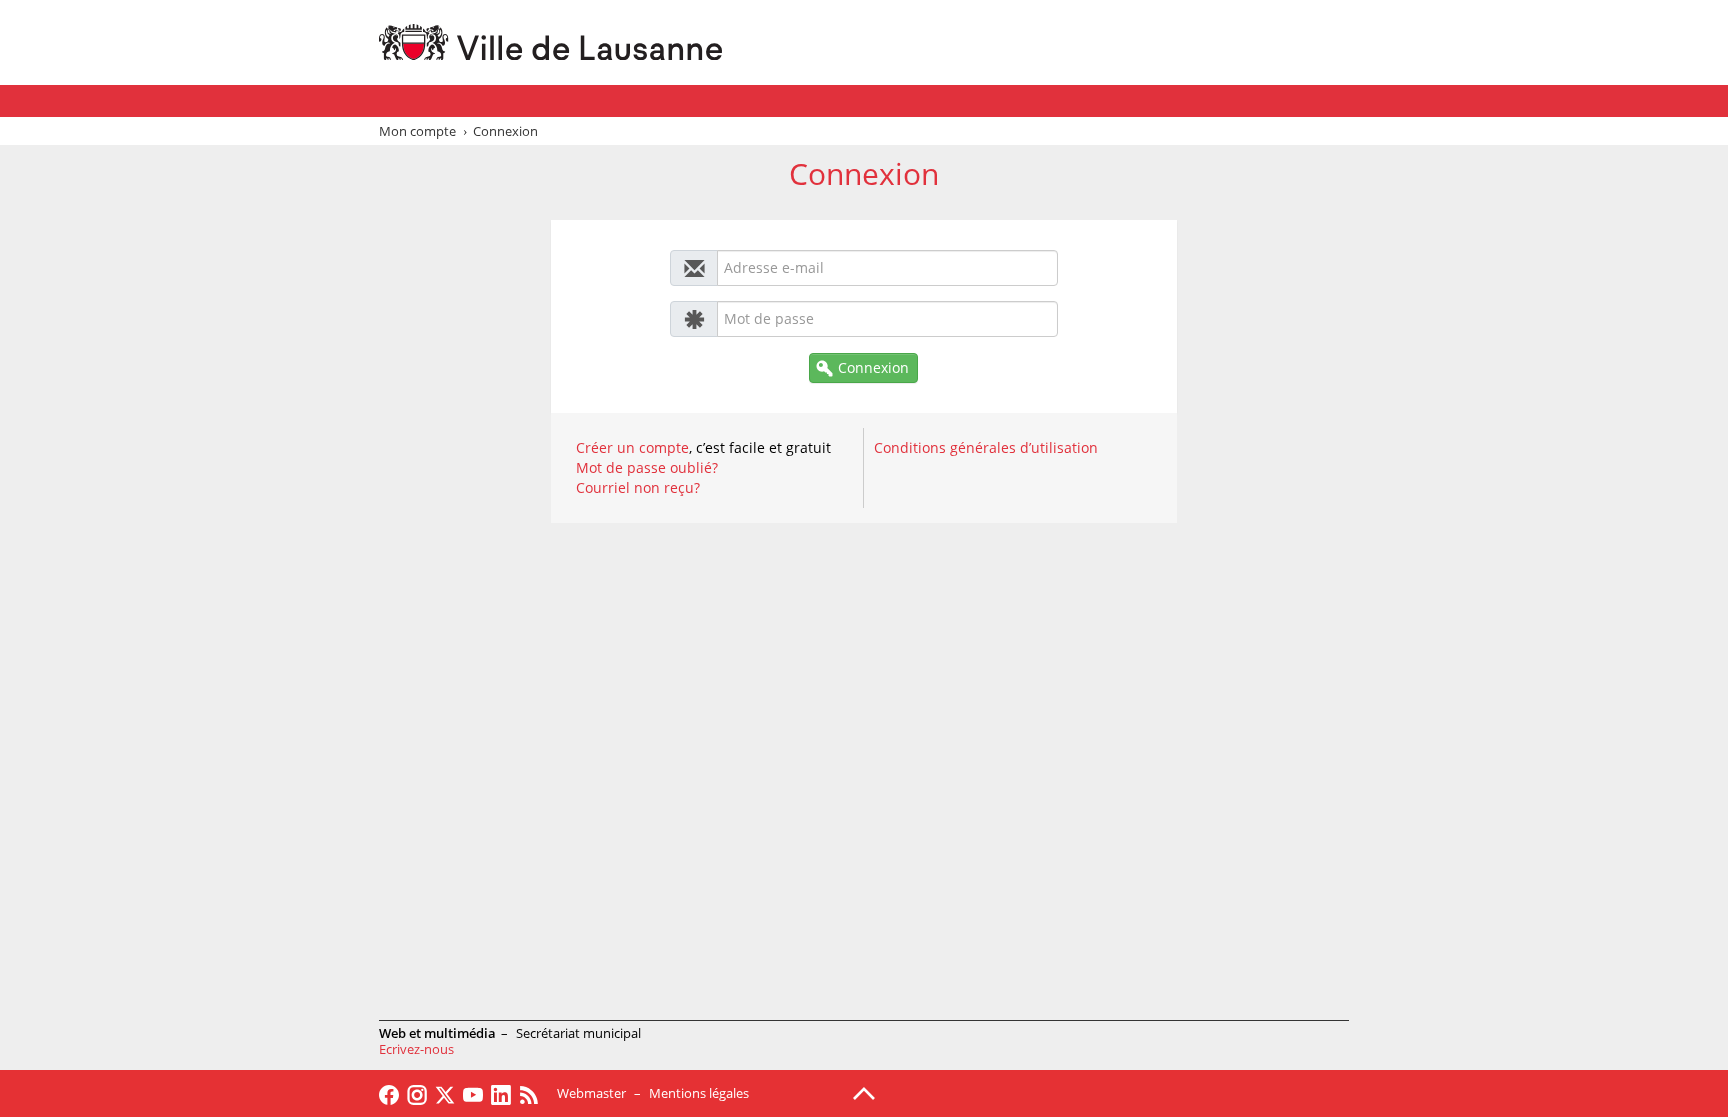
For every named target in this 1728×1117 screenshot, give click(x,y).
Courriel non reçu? (638, 487)
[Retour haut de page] (864, 1092)
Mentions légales (699, 1093)
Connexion (873, 367)
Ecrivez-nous (416, 1049)
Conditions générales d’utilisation (986, 447)
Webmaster (591, 1093)
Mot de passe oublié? (647, 467)
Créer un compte (632, 447)
